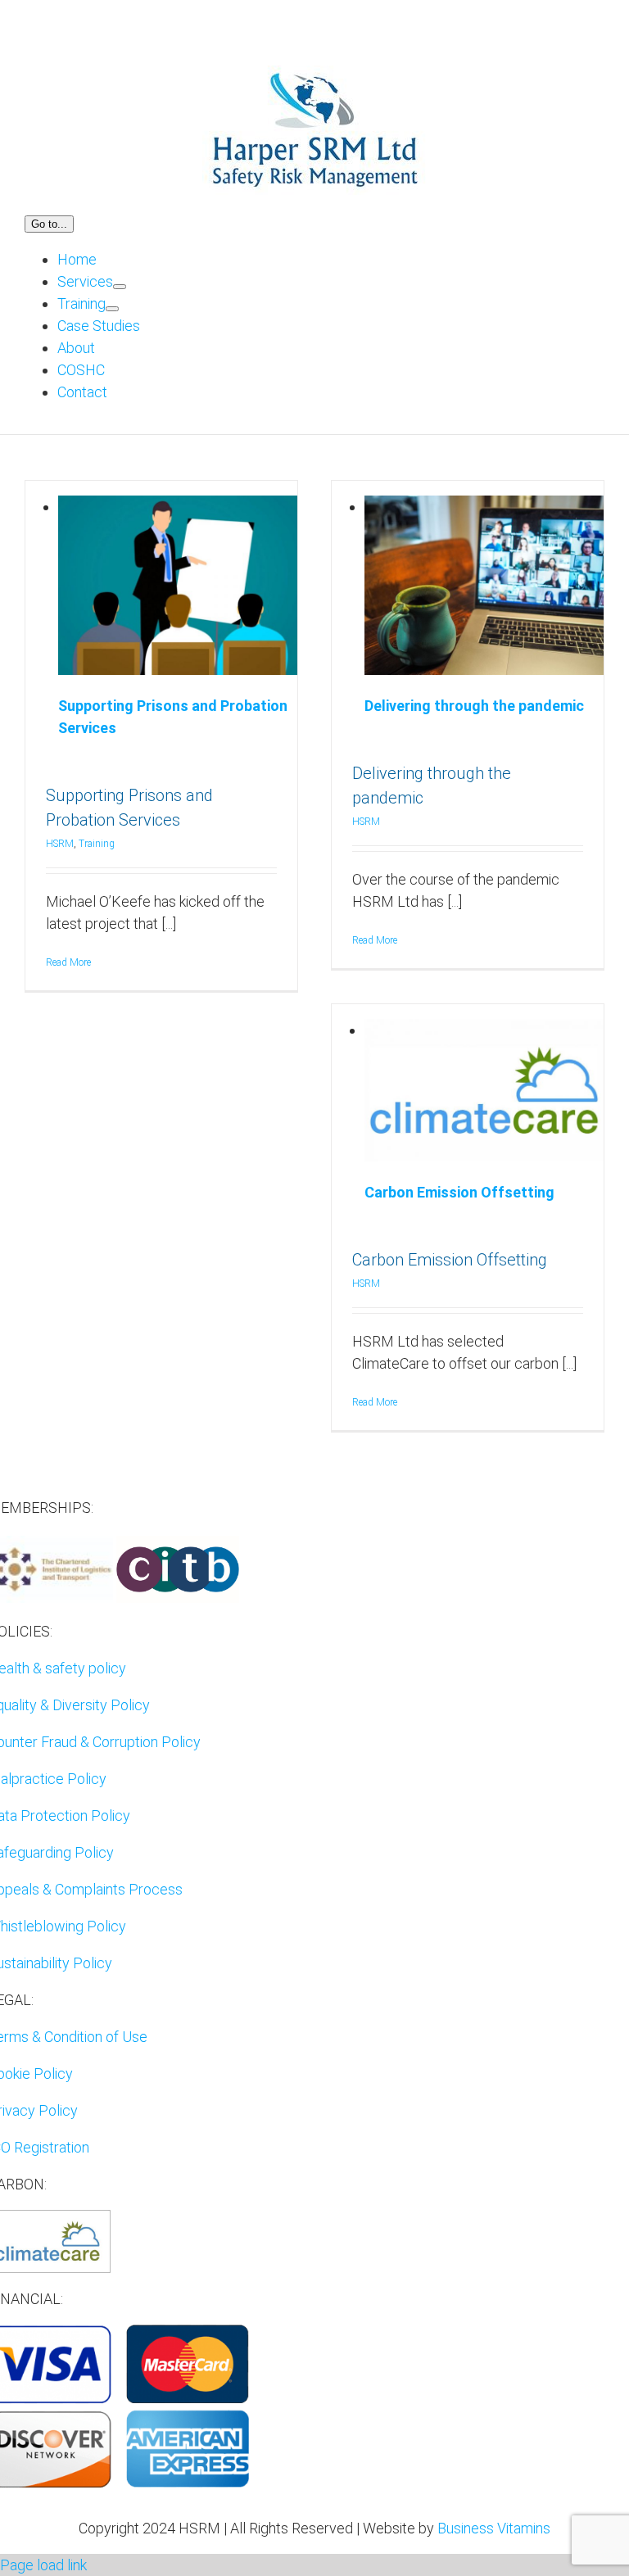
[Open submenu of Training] (112, 309)
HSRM (60, 844)
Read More (68, 962)
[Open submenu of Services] (120, 287)
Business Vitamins (494, 2528)
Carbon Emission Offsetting (459, 1192)
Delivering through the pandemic (474, 706)
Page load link (43, 2565)
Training (97, 844)
